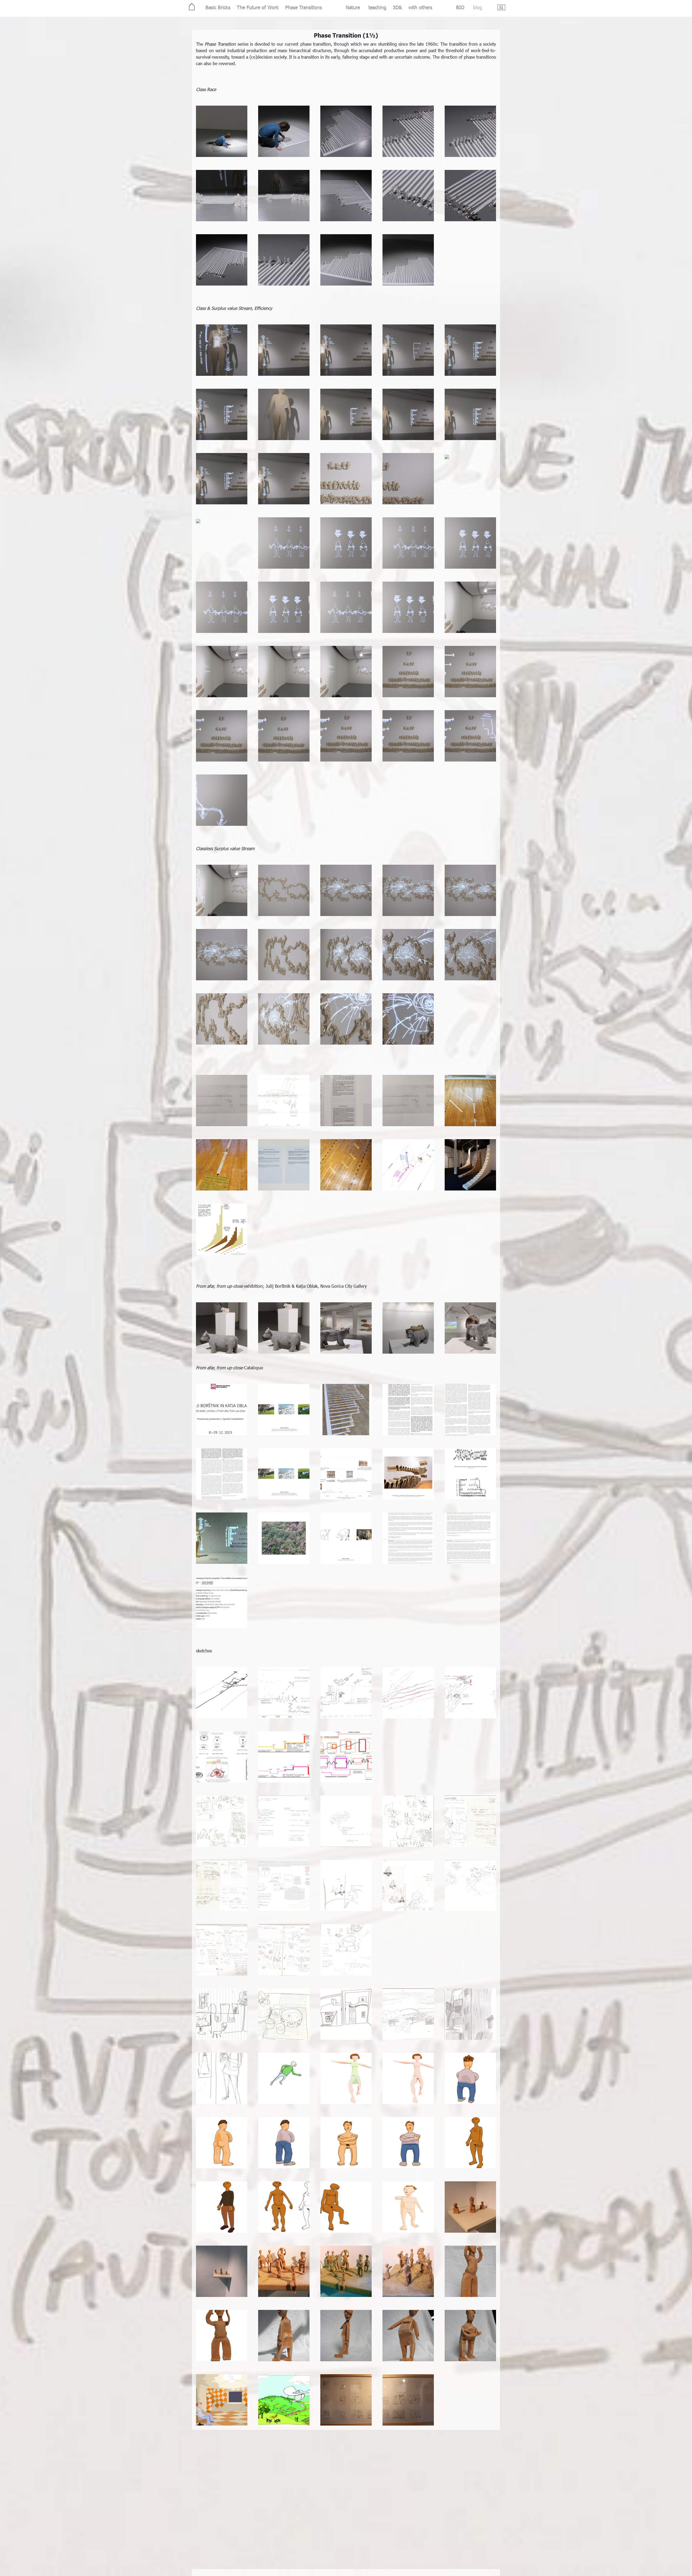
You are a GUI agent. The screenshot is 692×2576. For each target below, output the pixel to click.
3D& (397, 7)
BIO (460, 7)
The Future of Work (258, 7)
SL (501, 7)
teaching (377, 7)
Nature (353, 7)
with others (420, 7)
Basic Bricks (218, 7)
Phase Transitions (304, 7)
